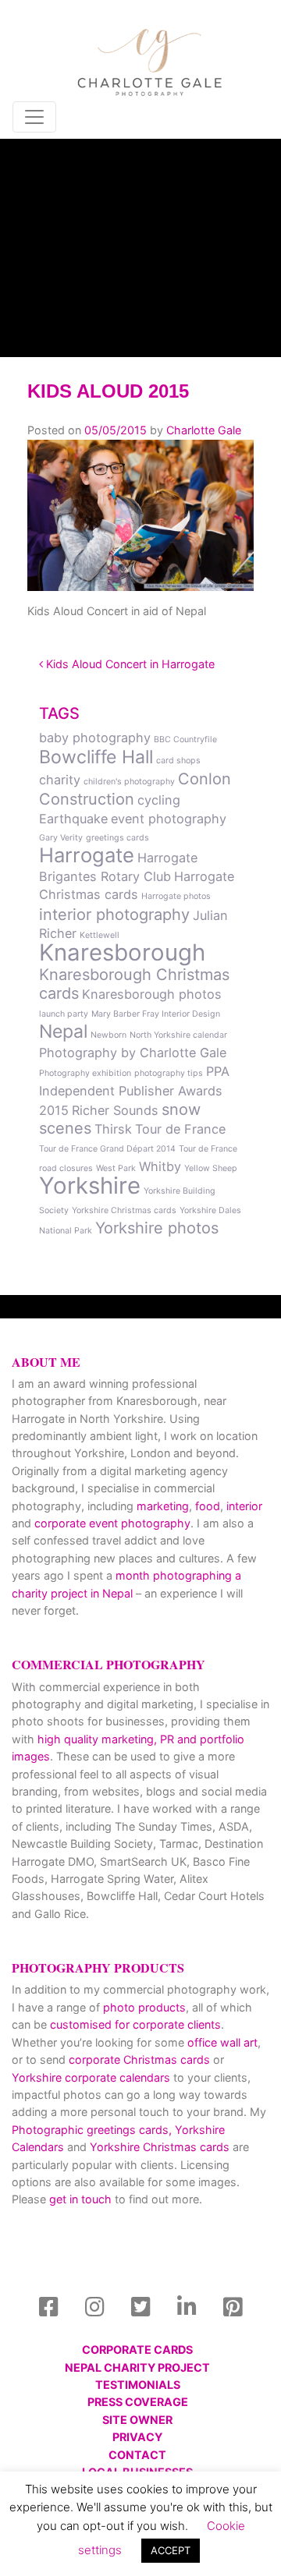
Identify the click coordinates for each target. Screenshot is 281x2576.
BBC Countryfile (185, 740)
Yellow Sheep (211, 1168)
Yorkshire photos (157, 1228)
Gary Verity (61, 838)
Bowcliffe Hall (96, 757)
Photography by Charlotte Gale (133, 1053)
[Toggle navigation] (34, 117)
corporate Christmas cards (141, 2059)
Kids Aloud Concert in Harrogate (129, 664)
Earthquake (73, 819)
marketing (163, 1506)
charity (60, 780)
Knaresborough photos (152, 994)
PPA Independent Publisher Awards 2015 (134, 1091)
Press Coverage (138, 2402)
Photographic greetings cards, (92, 2130)
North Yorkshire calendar (178, 1035)
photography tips (169, 1073)
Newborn (108, 1035)
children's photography (129, 782)
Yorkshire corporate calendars (91, 2077)
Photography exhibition (85, 1073)
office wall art (221, 2042)
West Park (116, 1168)
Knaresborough (122, 952)
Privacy (137, 2437)
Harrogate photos (176, 896)
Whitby (160, 1166)
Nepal (63, 1031)
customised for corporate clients (135, 2024)
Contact (137, 2455)
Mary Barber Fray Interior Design (156, 1014)
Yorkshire (90, 1185)
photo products (144, 2007)
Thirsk (113, 1129)
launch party (64, 1014)
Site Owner (137, 2420)
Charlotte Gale (204, 430)
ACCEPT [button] (171, 2550)
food (208, 1506)
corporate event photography (112, 1523)
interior (244, 1506)
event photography (169, 819)
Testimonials (138, 2385)
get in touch (80, 2199)
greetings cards (117, 838)
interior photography (114, 915)
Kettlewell (100, 935)
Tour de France (180, 1129)
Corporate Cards (137, 2350)
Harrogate (87, 855)
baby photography (95, 738)
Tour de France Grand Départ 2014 (107, 1149)
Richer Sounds (115, 1110)
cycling (159, 800)
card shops (178, 761)
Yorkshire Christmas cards (124, 1210)
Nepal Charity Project (137, 2367)
